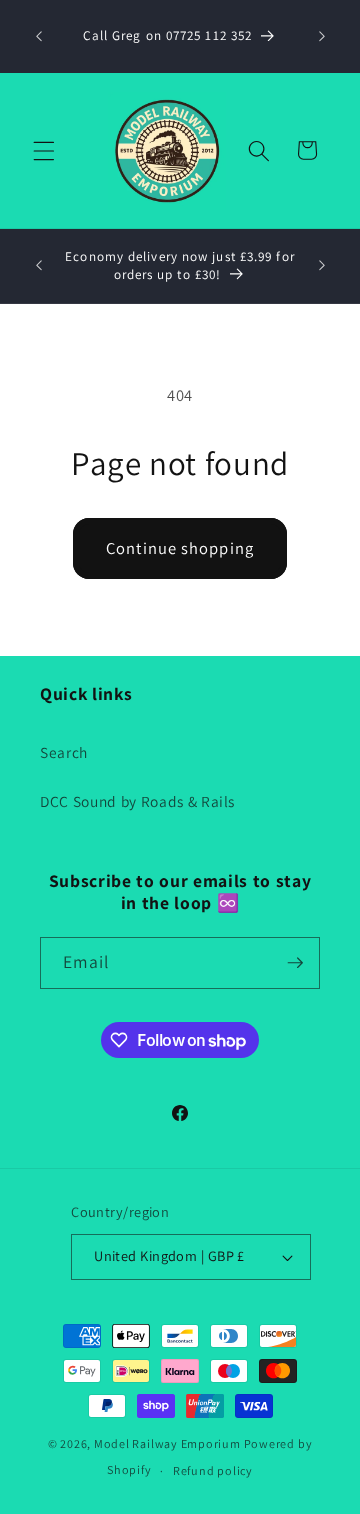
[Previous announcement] (39, 37)
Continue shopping (180, 548)
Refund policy (213, 1470)
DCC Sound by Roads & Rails (137, 801)
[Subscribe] (295, 963)
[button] (44, 150)
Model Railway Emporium (167, 1443)
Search (64, 752)
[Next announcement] (322, 37)
